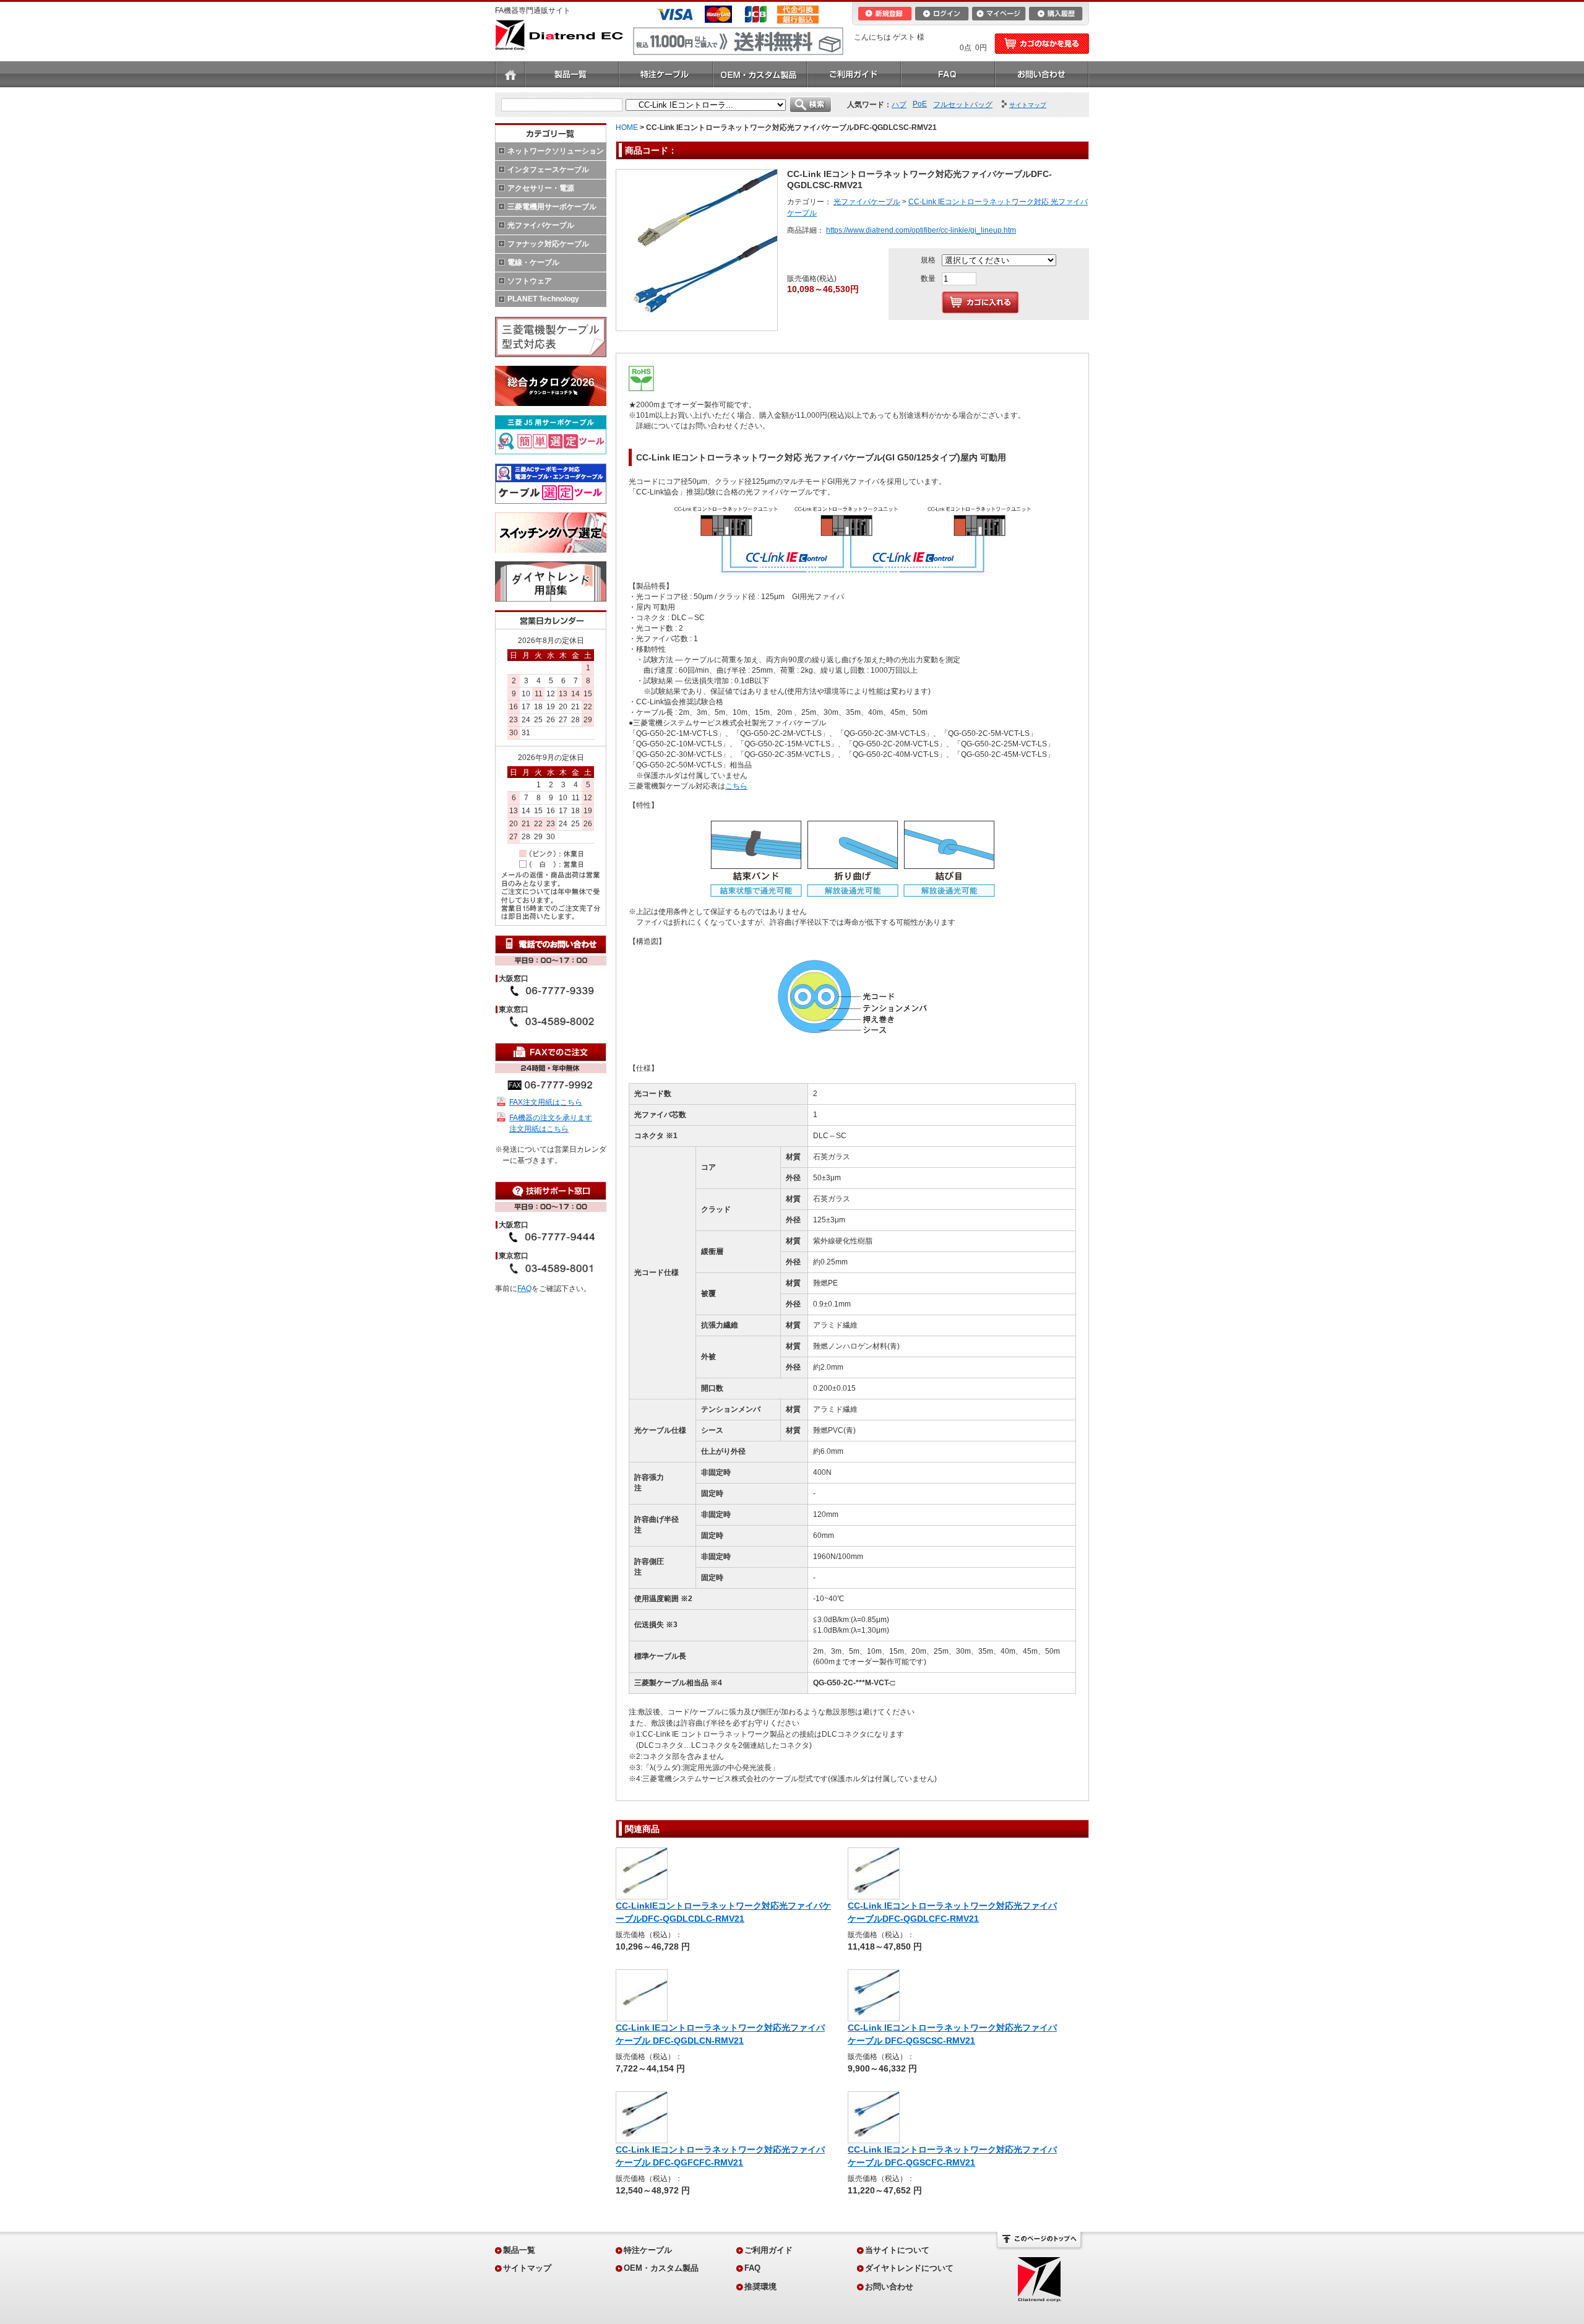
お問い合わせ (1042, 74)
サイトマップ (527, 2268)
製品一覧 (572, 74)
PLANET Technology (543, 299)
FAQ (948, 74)
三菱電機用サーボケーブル (552, 207)
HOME (627, 127)
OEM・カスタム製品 (760, 74)
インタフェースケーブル (548, 170)
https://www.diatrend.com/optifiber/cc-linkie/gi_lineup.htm (921, 230)
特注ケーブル (666, 74)
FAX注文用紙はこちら (546, 1102)
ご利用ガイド (854, 74)
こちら (736, 786)
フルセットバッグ (963, 105)
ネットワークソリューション (556, 151)
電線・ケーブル (533, 262)
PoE (920, 104)
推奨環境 (760, 2287)
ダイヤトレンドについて (909, 2268)
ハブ (899, 105)
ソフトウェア (530, 281)
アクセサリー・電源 (541, 188)
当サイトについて (897, 2250)
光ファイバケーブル (541, 225)
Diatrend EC (559, 35)
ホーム (510, 74)
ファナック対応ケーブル (548, 244)
